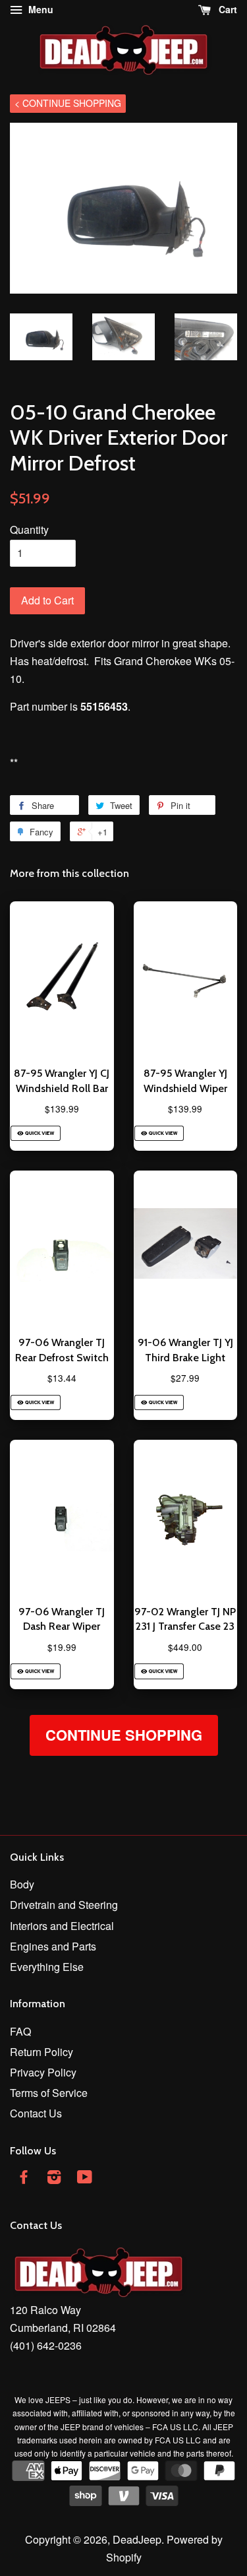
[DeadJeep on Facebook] (24, 2178)
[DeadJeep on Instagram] (54, 2178)
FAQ (20, 2031)
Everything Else (47, 1967)
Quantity (29, 530)
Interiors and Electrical (62, 1926)
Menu (40, 9)
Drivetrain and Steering (64, 1905)
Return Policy (41, 2052)
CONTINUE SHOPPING (124, 1735)
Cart (227, 9)
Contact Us (36, 2113)
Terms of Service (49, 2093)
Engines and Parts (53, 1946)
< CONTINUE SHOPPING (68, 103)
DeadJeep (137, 2539)
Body (22, 1884)
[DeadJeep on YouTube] (85, 2178)
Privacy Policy (43, 2072)
